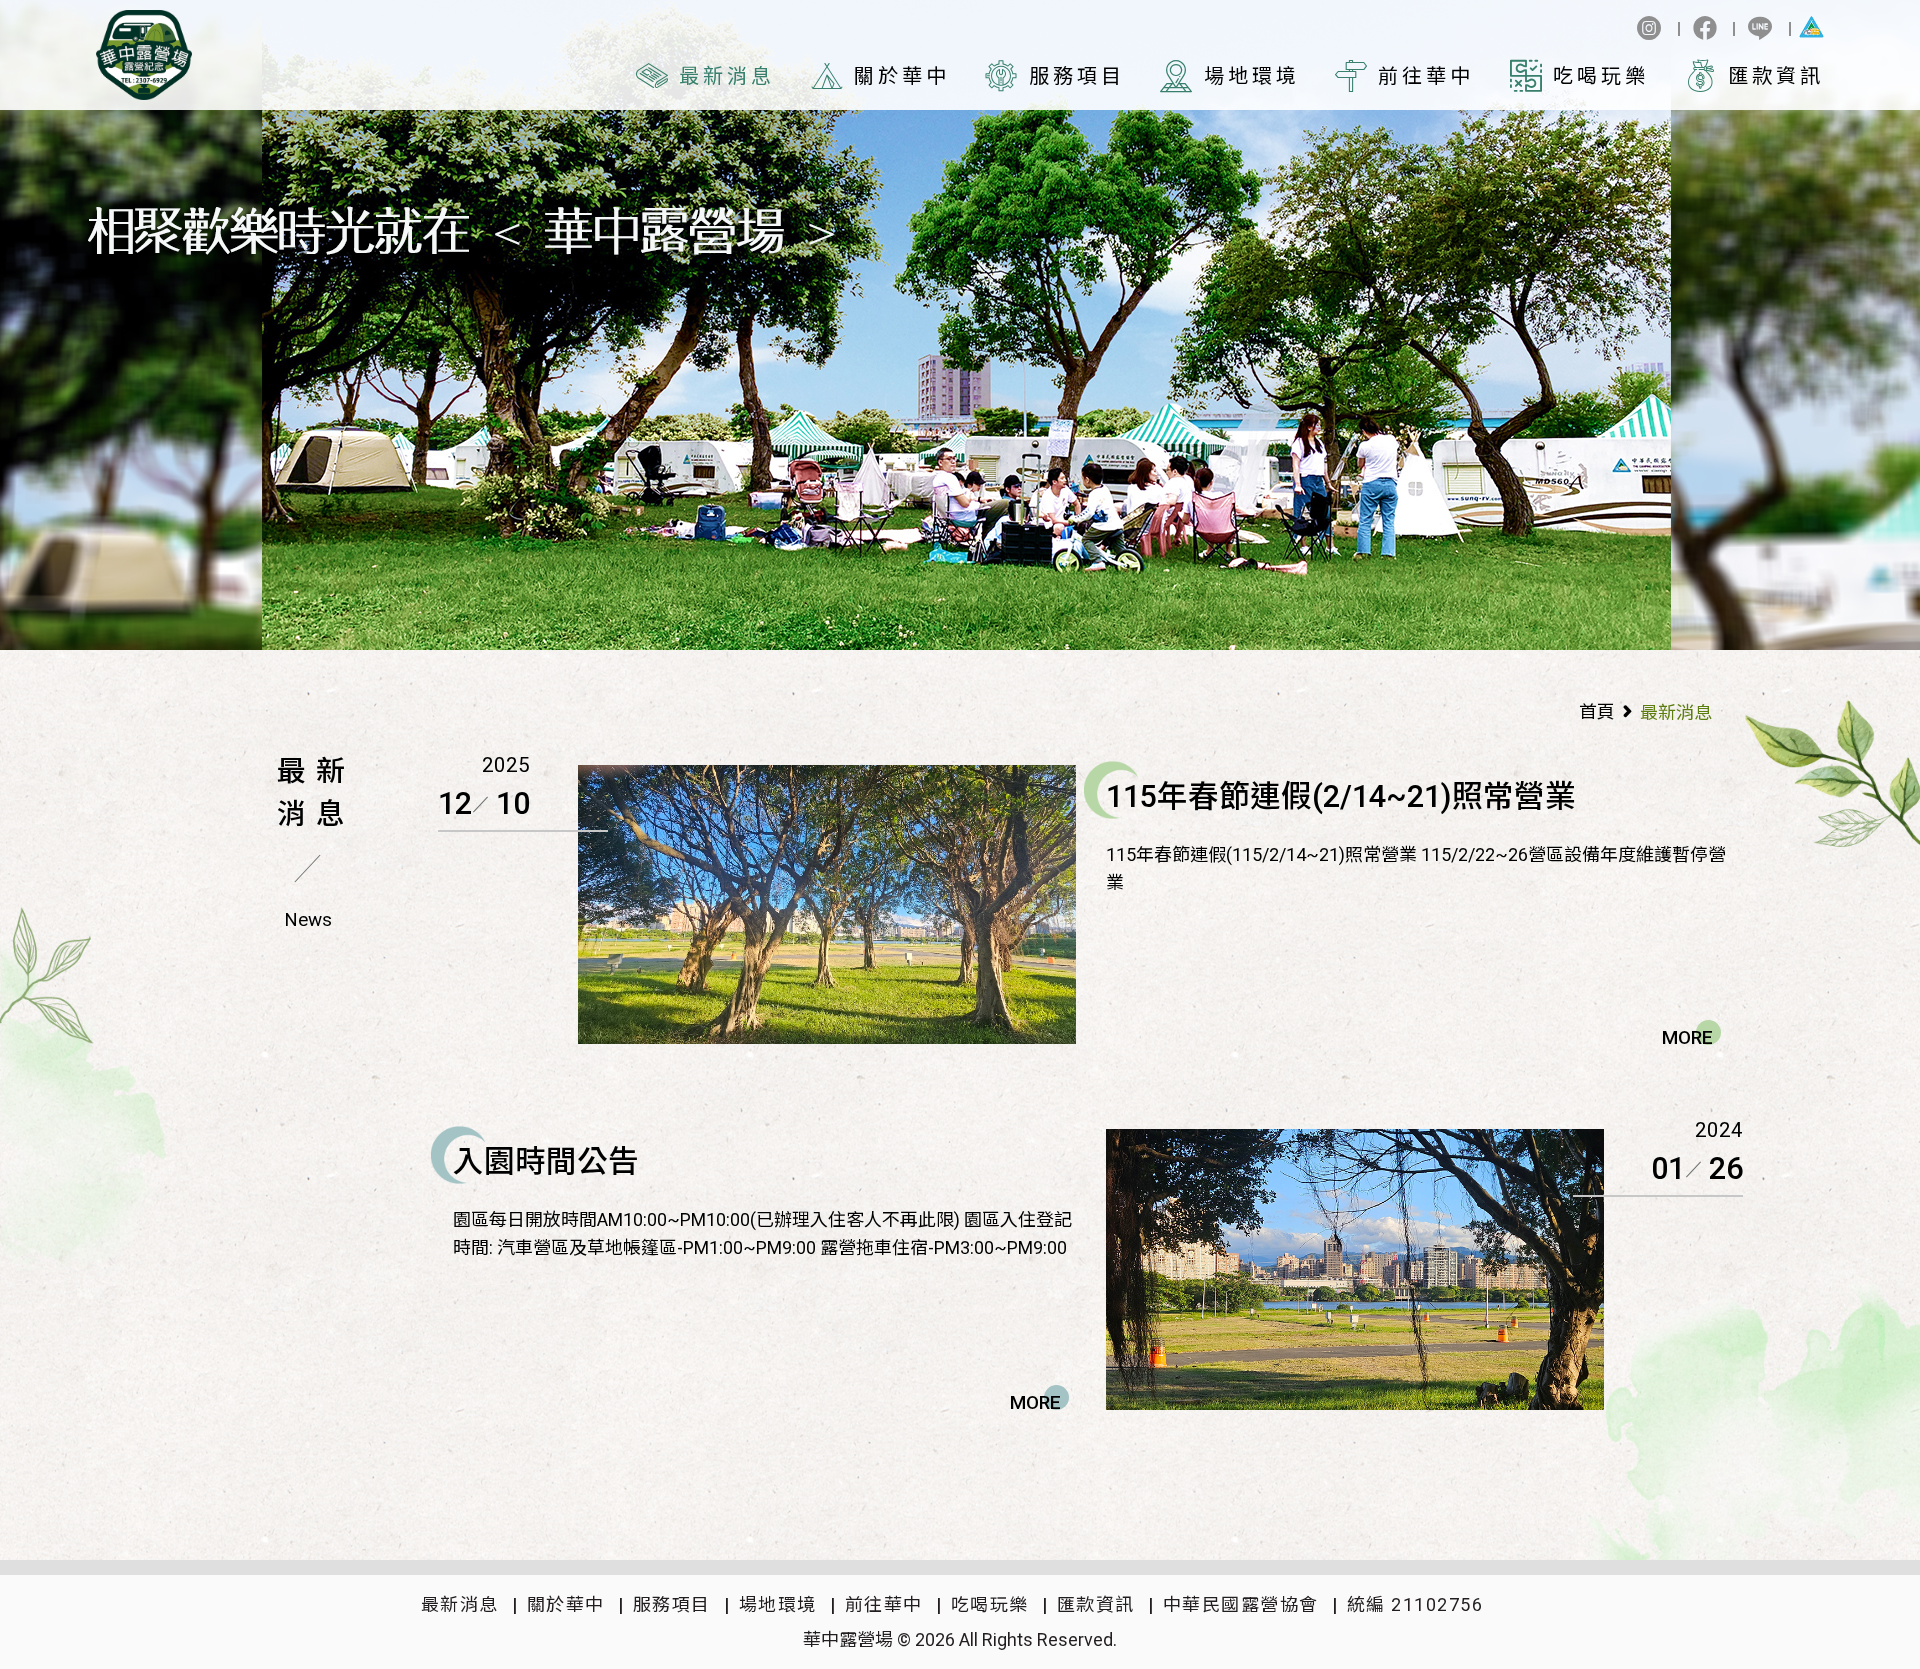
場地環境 (1252, 76)
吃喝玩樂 (1601, 76)
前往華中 (1426, 76)
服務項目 (1077, 76)
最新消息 (727, 76)
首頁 (1597, 711)
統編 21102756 (1415, 1604)
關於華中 (902, 76)
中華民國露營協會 (1241, 1604)
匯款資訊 (1776, 76)
